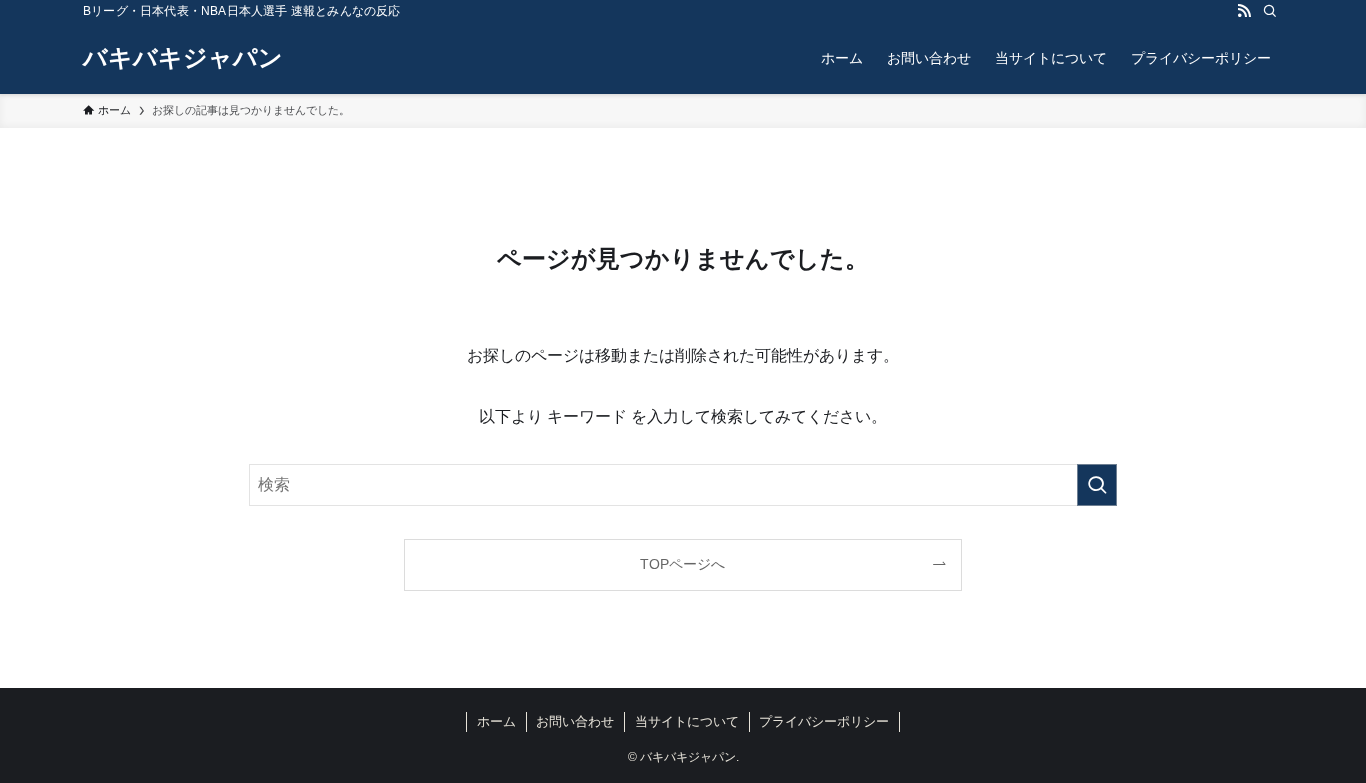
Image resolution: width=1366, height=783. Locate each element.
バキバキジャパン (183, 58)
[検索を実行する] (1097, 485)
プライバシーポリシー (824, 721)
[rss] (1244, 11)
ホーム (496, 721)
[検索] (1270, 11)
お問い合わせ (575, 721)
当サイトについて (687, 721)
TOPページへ (682, 564)
